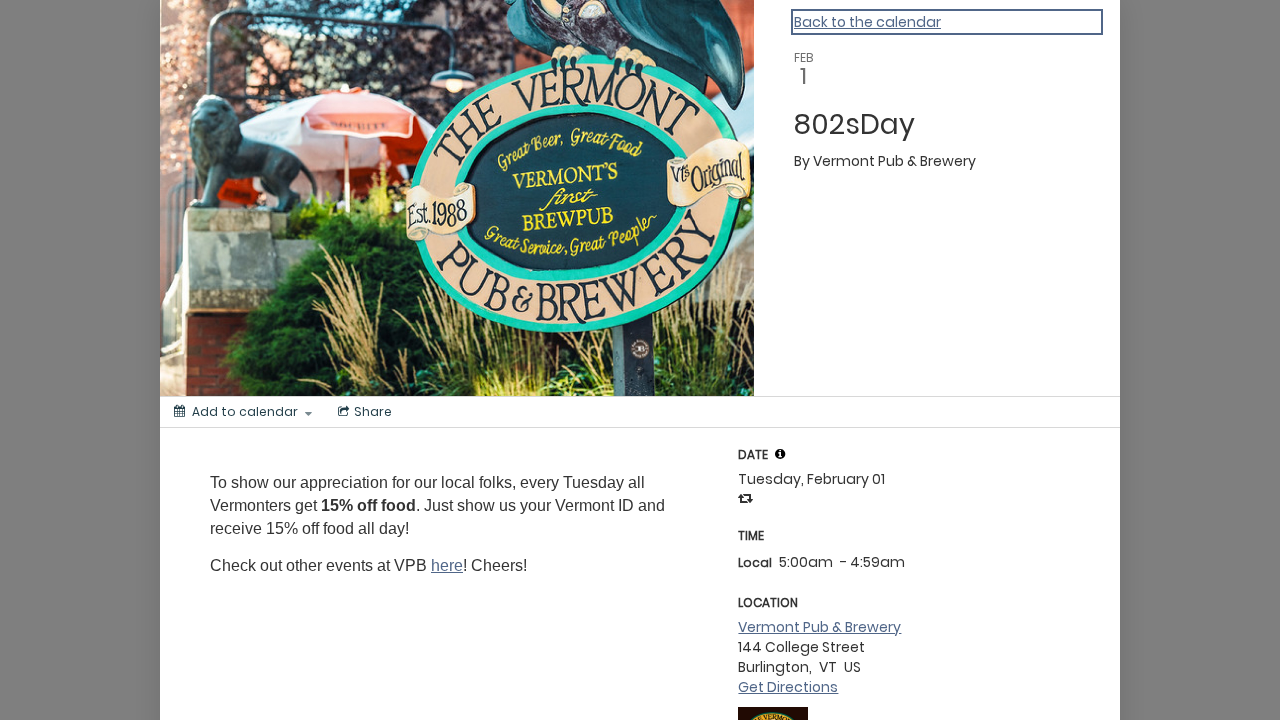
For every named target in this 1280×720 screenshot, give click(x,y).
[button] (780, 454)
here (447, 565)
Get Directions (788, 687)
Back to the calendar (867, 22)
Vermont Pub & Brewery (819, 627)
